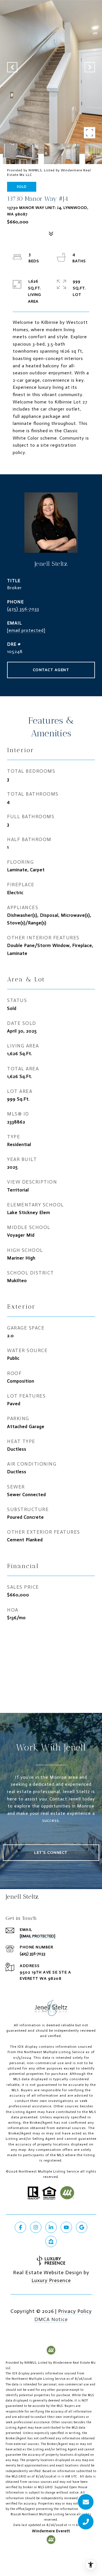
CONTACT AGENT (51, 670)
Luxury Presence (51, 2280)
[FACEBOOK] (20, 2227)
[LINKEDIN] (51, 2227)
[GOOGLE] (82, 2227)
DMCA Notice (51, 2319)
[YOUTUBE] (66, 2227)
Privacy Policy (75, 2311)
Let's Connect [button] (51, 1853)
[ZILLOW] (51, 2241)
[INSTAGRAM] (36, 2227)
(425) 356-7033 (23, 609)
